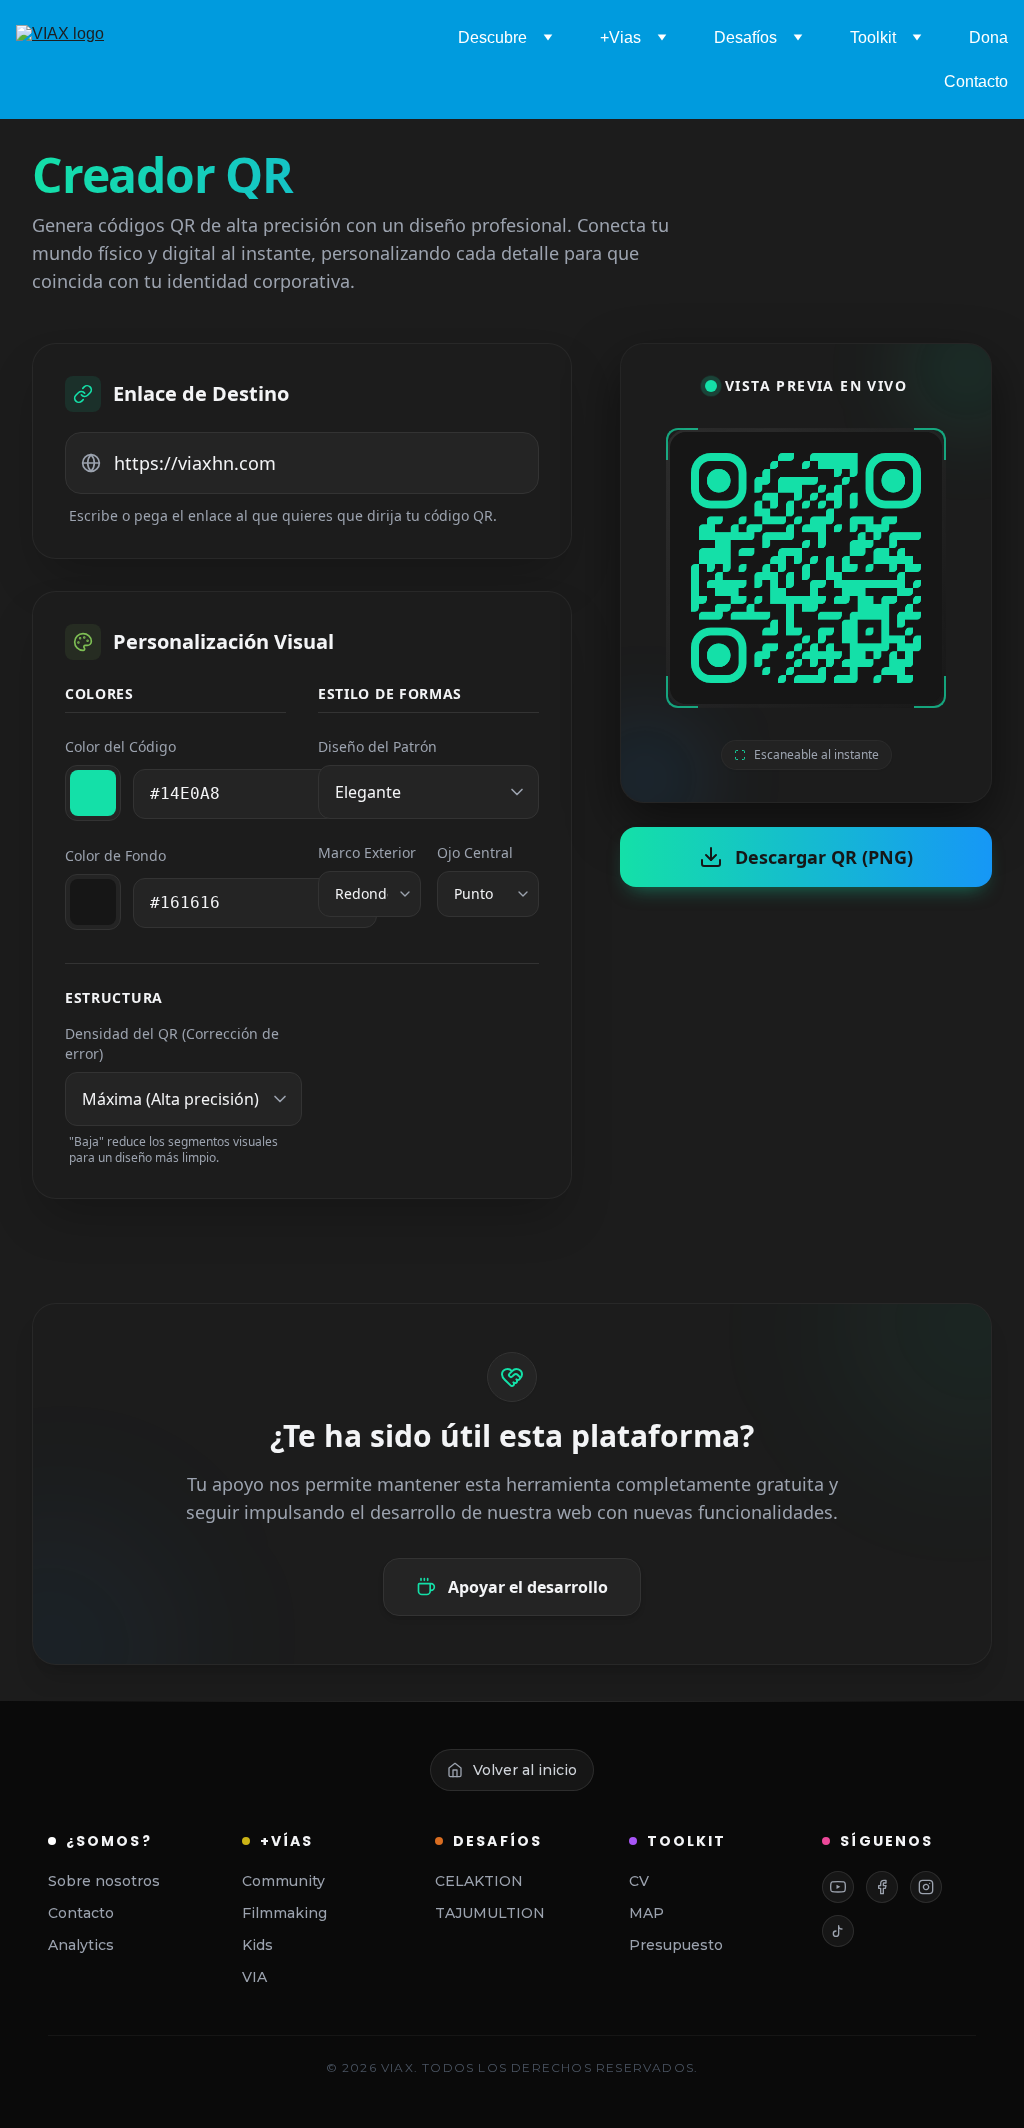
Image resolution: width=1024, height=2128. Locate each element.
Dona (988, 37)
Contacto (976, 81)
